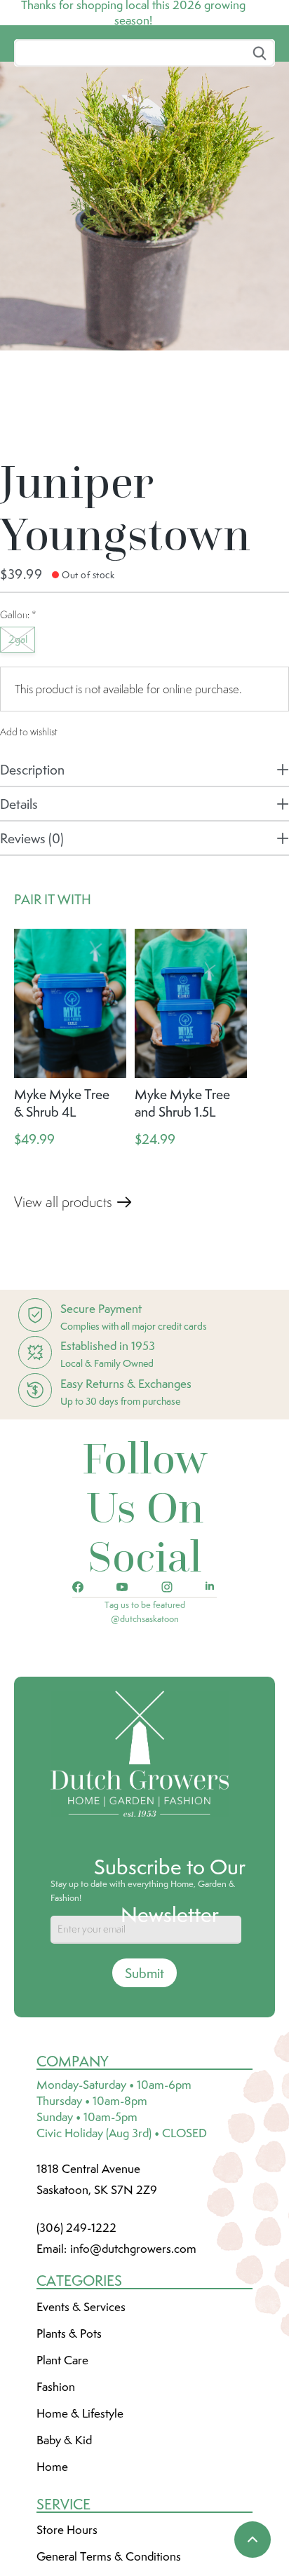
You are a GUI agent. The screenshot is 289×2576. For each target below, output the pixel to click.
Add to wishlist (29, 836)
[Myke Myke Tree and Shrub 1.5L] (191, 1108)
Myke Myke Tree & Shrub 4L (62, 1207)
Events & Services (81, 2411)
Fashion (56, 2491)
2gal (18, 744)
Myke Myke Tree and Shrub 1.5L (182, 1207)
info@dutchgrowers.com (133, 2353)
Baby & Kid (64, 2544)
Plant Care (62, 2465)
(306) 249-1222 (76, 2332)
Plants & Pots (69, 2438)
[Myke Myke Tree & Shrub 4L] (70, 1108)
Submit (144, 2078)
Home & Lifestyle (80, 2518)
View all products (63, 1307)
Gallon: (18, 719)
